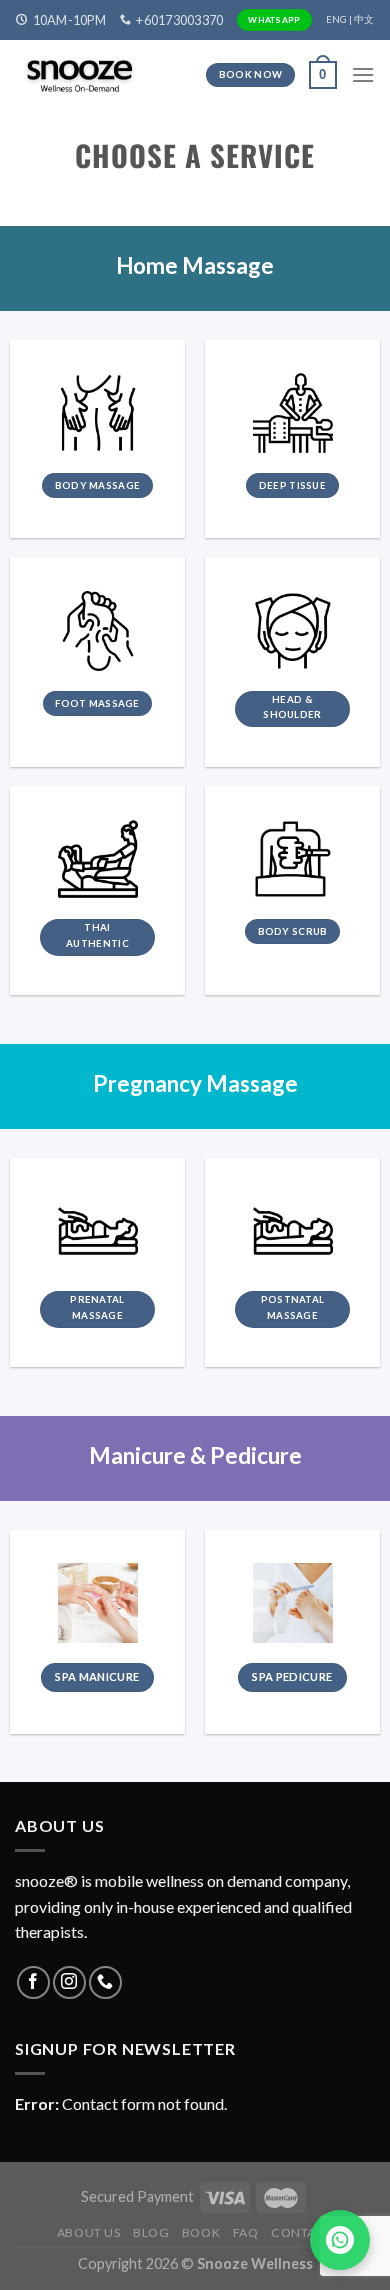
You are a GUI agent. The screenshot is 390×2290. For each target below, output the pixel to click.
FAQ (246, 2232)
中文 (364, 19)
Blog (151, 2232)
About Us (89, 2232)
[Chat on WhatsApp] (340, 2240)
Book (201, 2232)
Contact (302, 2232)
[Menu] (363, 74)
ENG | (339, 19)
